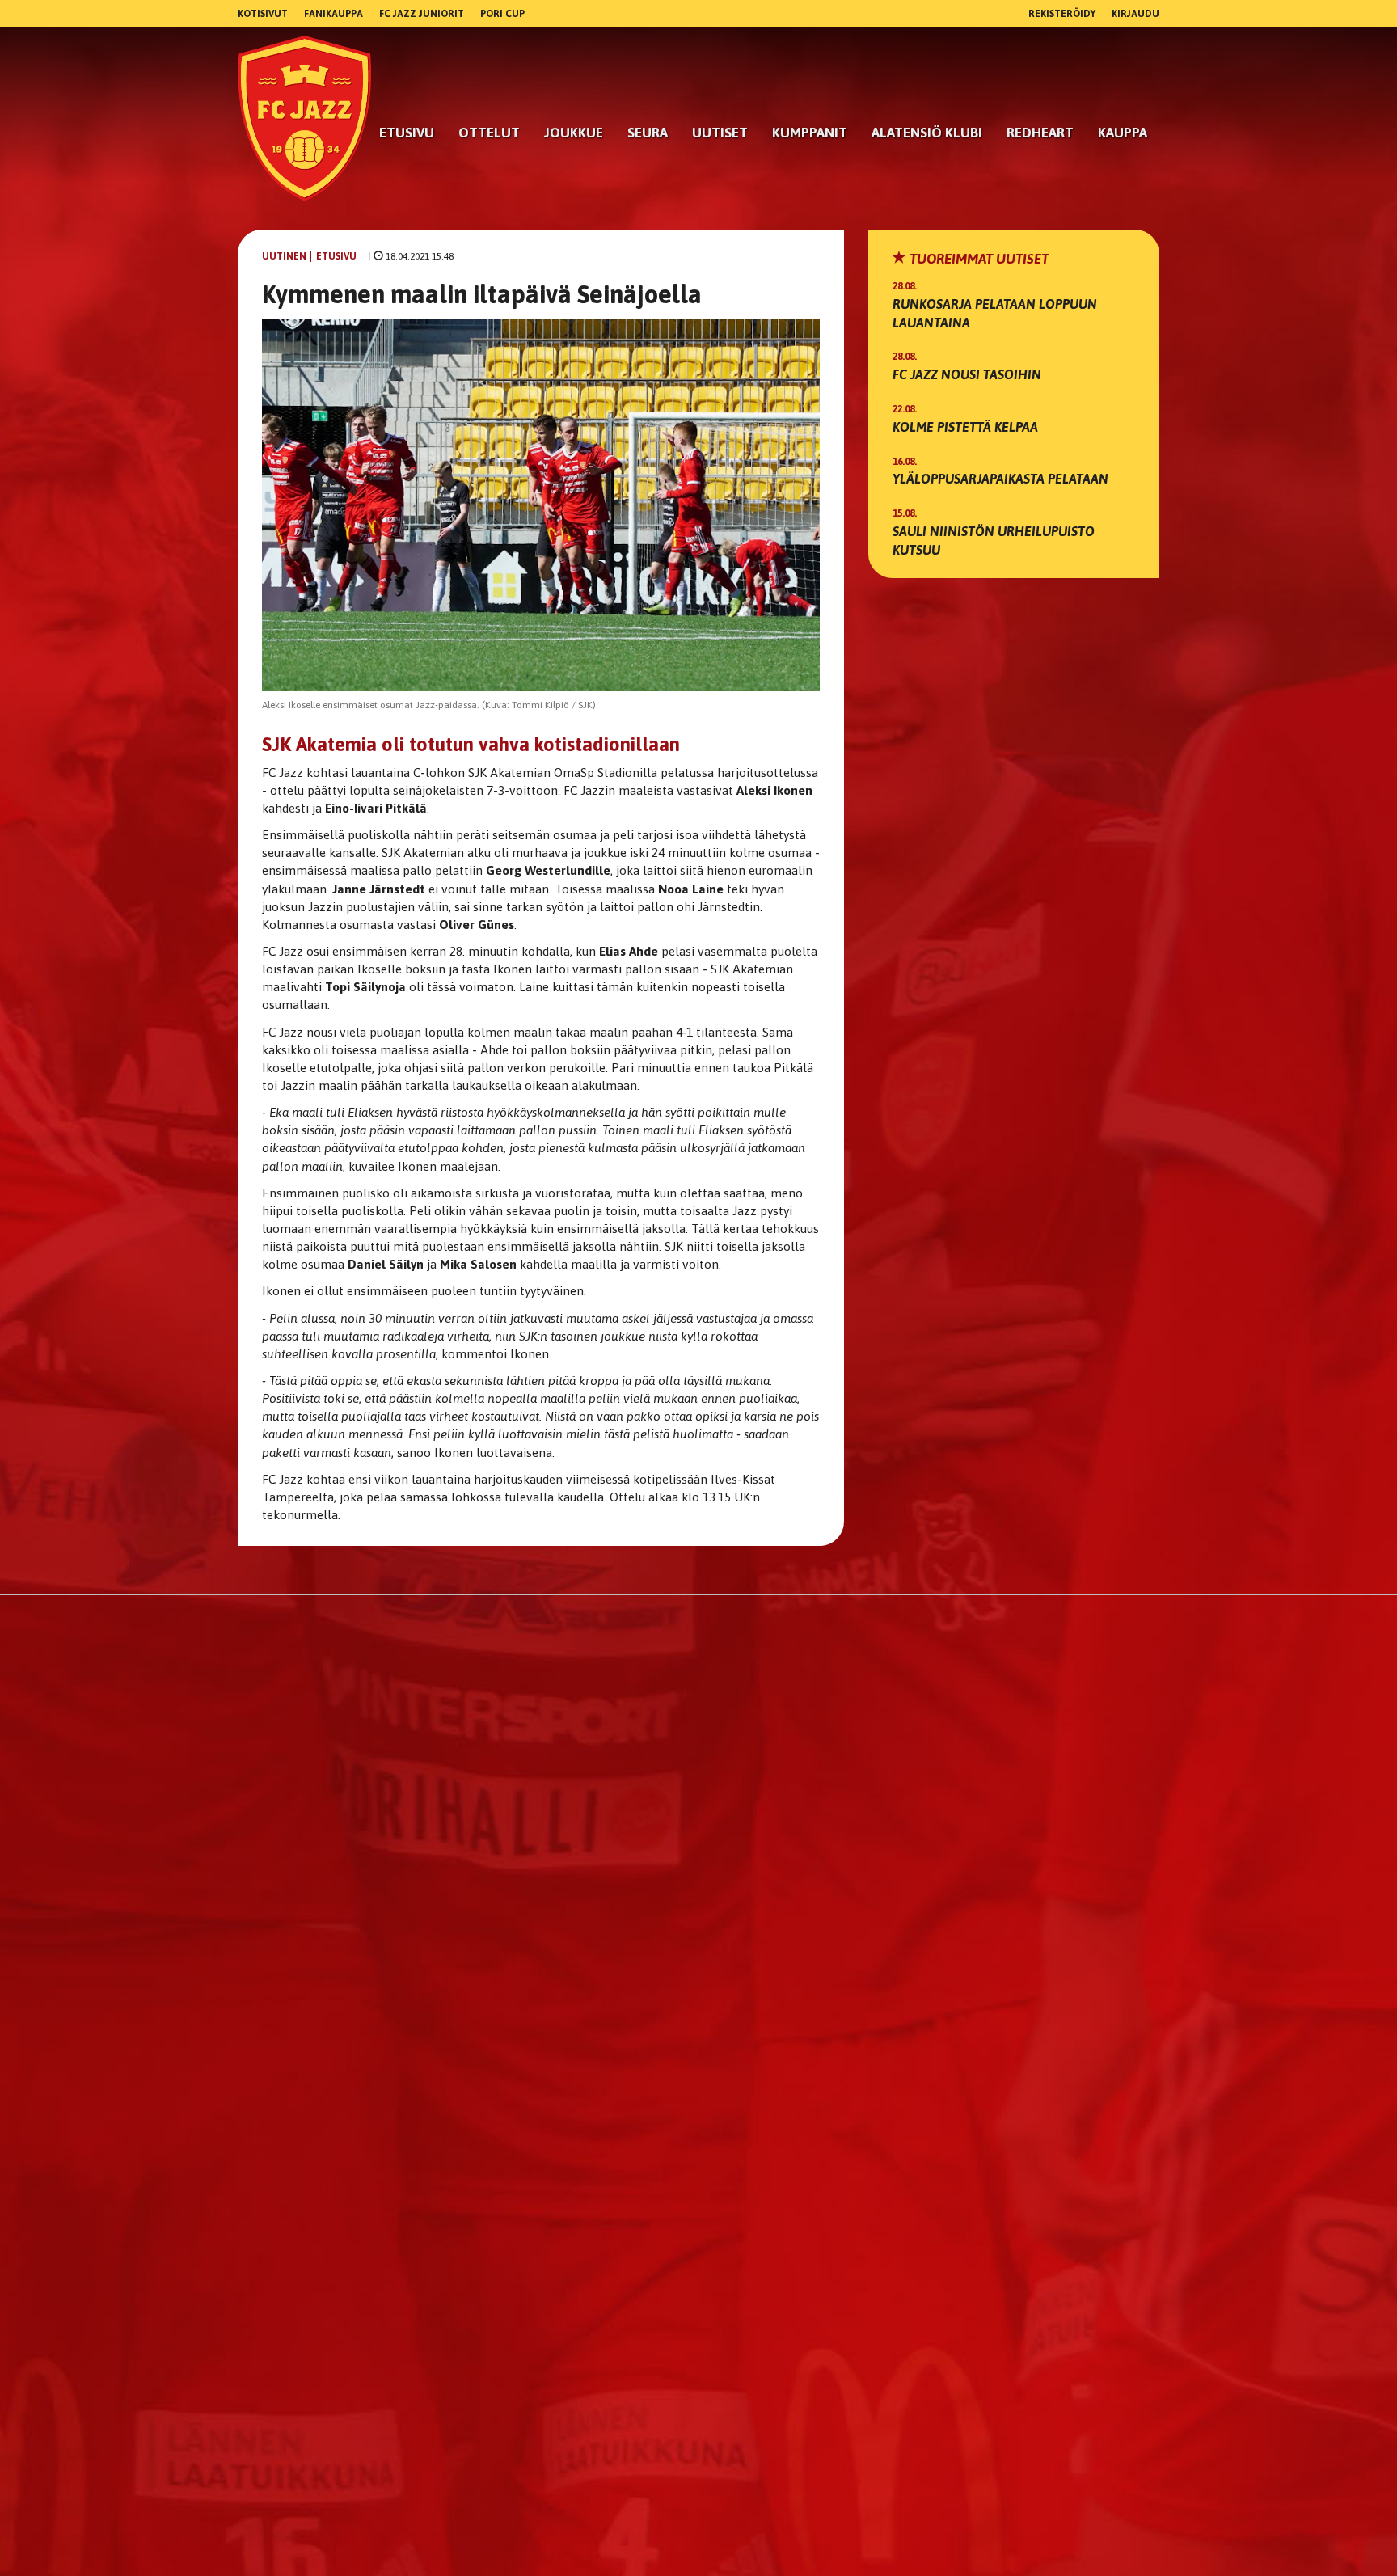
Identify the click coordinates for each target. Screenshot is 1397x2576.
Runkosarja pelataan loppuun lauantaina (995, 313)
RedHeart (1040, 133)
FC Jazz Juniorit (422, 14)
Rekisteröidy (1062, 14)
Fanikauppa (333, 14)
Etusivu (407, 133)
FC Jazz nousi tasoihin (967, 374)
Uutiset (720, 133)
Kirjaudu (1135, 14)
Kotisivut (263, 14)
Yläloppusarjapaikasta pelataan (1000, 479)
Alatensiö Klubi (927, 133)
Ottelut (489, 133)
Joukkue (574, 133)
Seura (648, 133)
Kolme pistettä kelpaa (965, 427)
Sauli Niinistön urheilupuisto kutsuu (994, 541)
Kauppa (1123, 133)
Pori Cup (502, 14)
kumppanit (810, 133)
